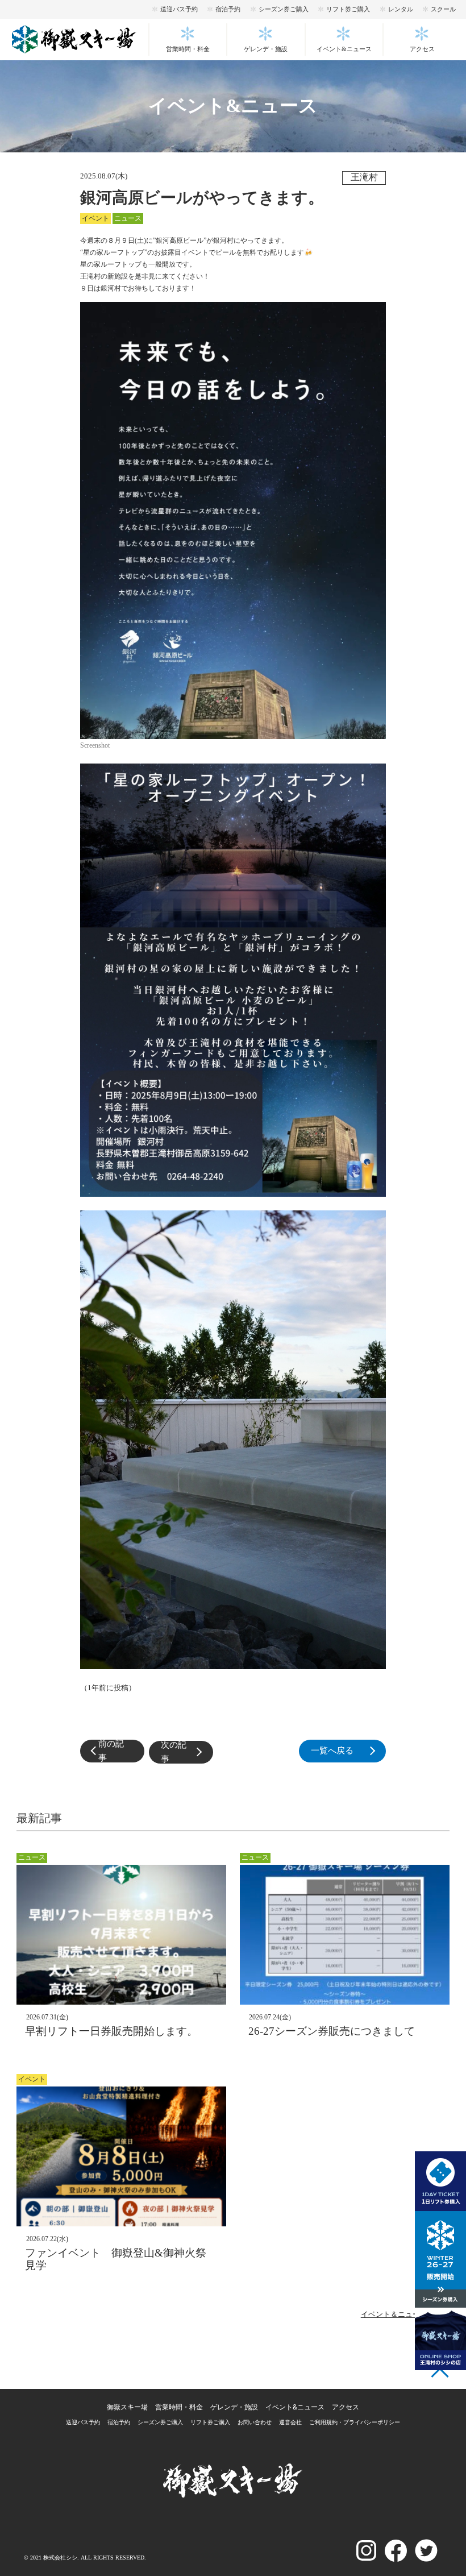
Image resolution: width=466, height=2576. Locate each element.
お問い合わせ (255, 2422)
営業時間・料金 (188, 49)
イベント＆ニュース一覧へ (405, 2314)
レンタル (401, 9)
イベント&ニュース (344, 49)
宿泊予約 (228, 9)
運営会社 (290, 2422)
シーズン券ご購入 (284, 9)
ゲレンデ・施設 (266, 49)
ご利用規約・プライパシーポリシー (355, 2422)
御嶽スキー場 (127, 2407)
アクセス (422, 49)
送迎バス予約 (179, 9)
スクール (443, 9)
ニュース (128, 218)
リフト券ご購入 (348, 9)
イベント (95, 218)
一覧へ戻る (348, 1751)
